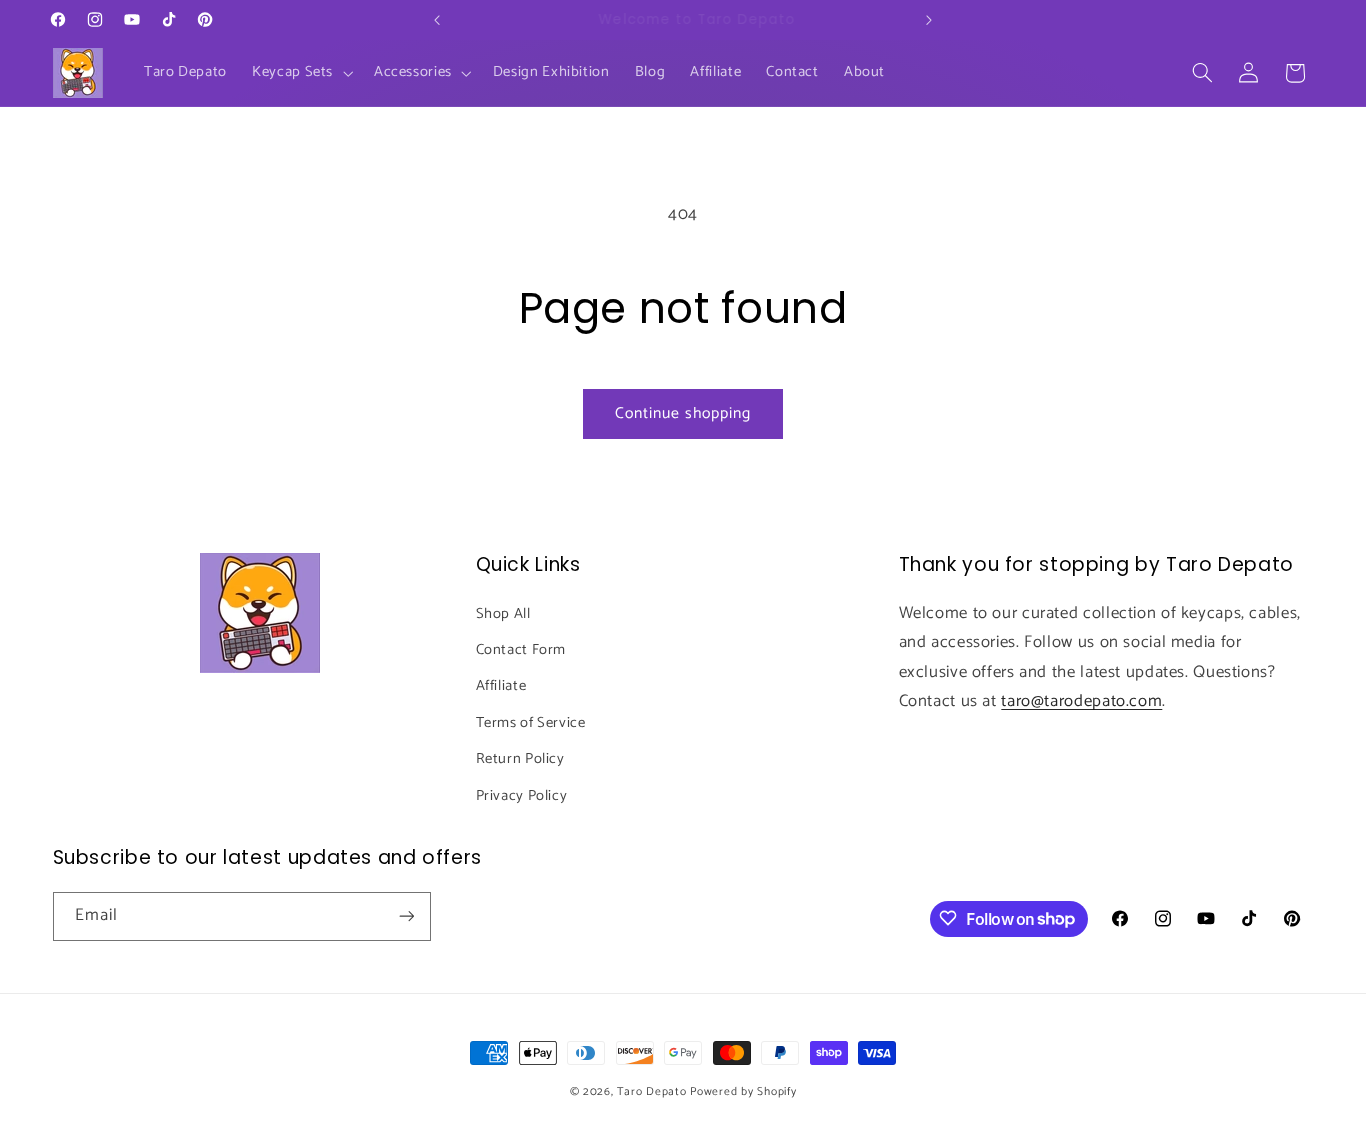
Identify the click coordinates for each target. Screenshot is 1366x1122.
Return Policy (520, 759)
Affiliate (501, 686)
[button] (301, 73)
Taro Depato (651, 1091)
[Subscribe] (406, 915)
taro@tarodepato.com (1081, 701)
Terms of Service (531, 722)
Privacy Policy (522, 795)
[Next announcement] (929, 20)
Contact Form (521, 649)
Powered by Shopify (743, 1091)
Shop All (503, 613)
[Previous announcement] (437, 20)
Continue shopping (683, 414)
